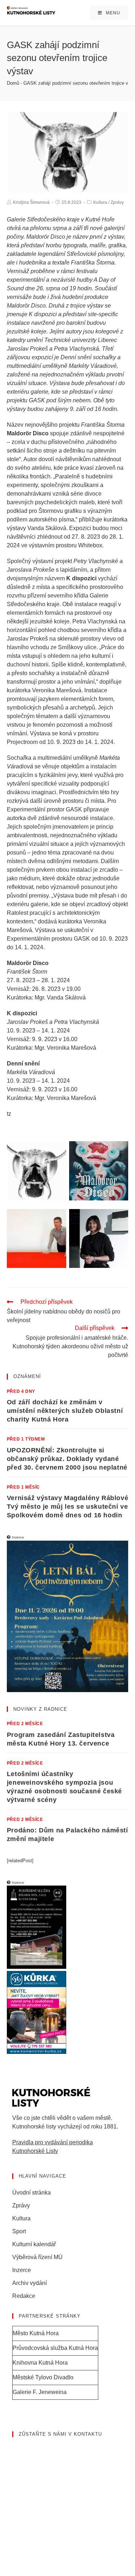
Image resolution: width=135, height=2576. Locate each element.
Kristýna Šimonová (31, 202)
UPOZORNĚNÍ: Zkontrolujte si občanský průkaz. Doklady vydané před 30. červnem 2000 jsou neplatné (67, 1459)
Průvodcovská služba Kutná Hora (55, 2348)
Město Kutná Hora (36, 2333)
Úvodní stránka (31, 2193)
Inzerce (22, 2270)
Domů (13, 83)
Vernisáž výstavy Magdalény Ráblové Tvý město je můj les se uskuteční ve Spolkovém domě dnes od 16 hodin (67, 1507)
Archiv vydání (30, 2283)
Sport (19, 2231)
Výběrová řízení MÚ (37, 2257)
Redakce (24, 2296)
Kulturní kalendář (34, 2244)
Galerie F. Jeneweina (40, 2392)
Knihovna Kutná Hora (40, 2363)
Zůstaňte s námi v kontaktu (60, 2434)
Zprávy (117, 202)
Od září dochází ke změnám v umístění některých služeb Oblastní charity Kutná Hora (65, 1411)
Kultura (100, 202)
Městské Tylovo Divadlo (43, 2377)
